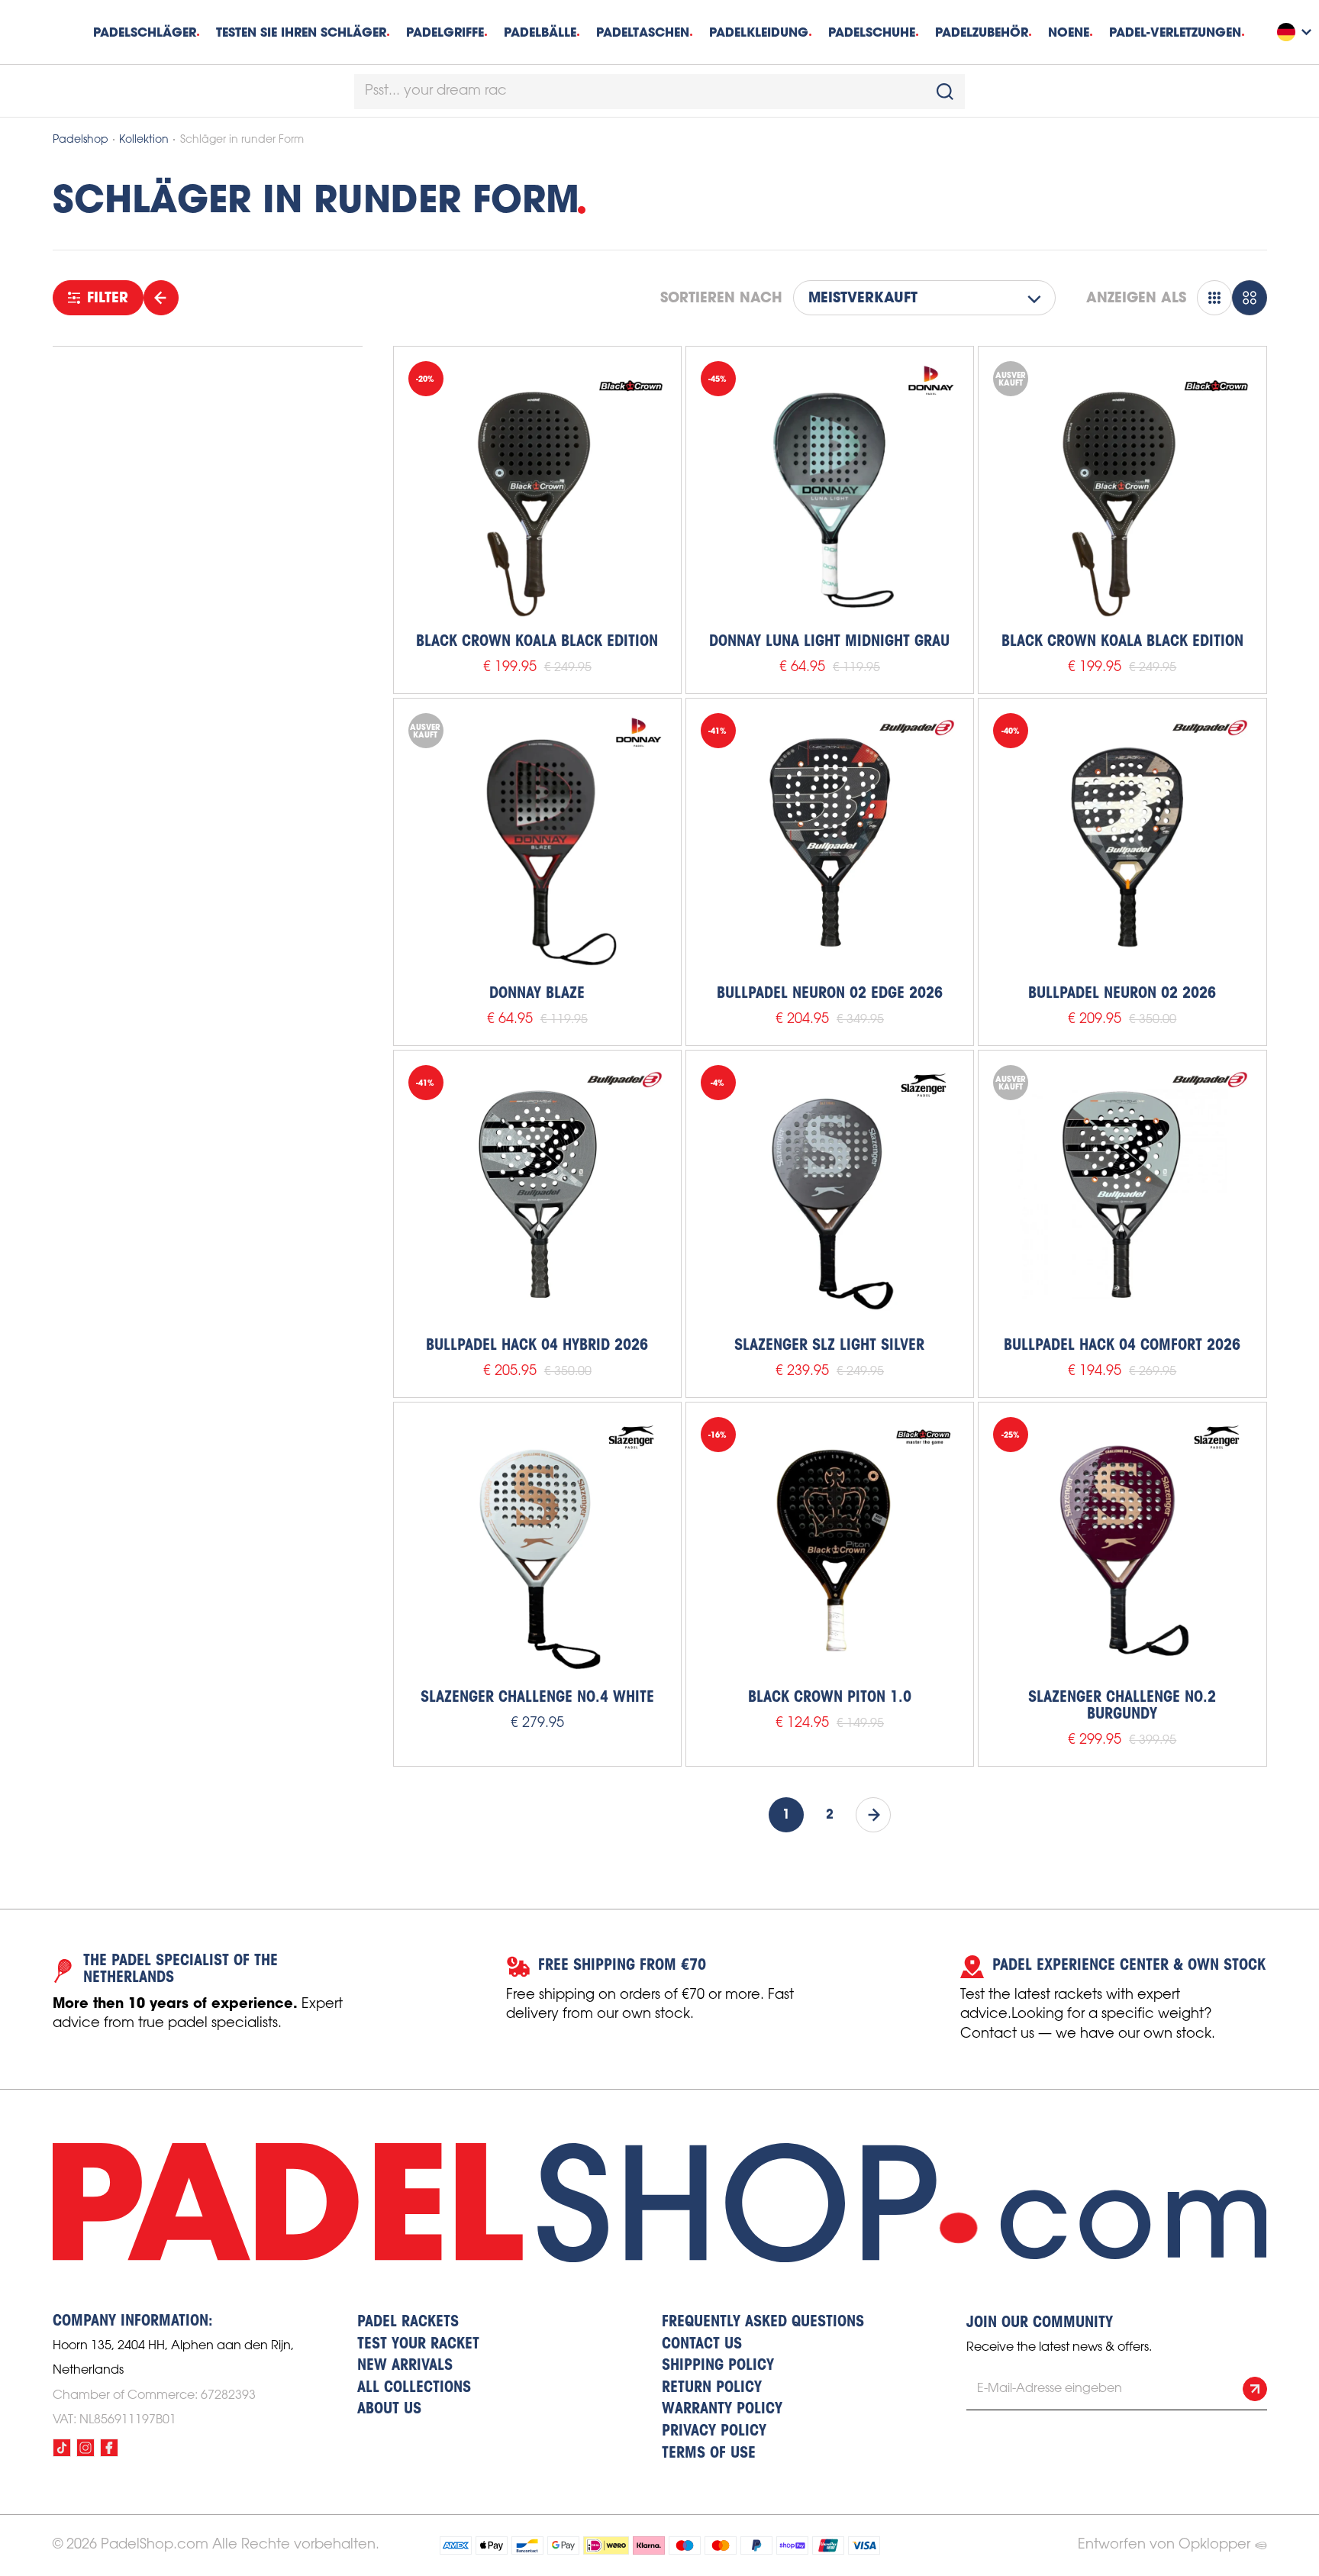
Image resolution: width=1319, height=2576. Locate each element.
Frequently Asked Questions (763, 2323)
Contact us (702, 2345)
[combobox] (659, 92)
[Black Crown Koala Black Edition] (537, 490)
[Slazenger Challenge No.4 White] (537, 1546)
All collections (414, 2388)
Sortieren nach (721, 298)
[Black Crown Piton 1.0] (830, 1546)
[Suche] (945, 92)
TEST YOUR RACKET (418, 2345)
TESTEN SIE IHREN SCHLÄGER (301, 32)
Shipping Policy (718, 2366)
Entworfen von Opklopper (1164, 2545)
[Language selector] (1296, 32)
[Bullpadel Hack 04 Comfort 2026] (1122, 1194)
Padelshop (81, 140)
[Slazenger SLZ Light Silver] (830, 1194)
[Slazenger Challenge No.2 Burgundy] (1122, 1546)
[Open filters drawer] (161, 298)
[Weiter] (873, 1815)
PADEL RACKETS (408, 2323)
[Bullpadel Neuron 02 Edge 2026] (830, 842)
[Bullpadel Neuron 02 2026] (1122, 842)
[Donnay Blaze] (537, 842)
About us (389, 2410)
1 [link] (786, 1815)
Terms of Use (709, 2454)
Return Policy (712, 2388)
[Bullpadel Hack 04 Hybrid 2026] (537, 1194)
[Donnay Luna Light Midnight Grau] (830, 490)
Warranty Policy (722, 2410)
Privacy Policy (714, 2432)
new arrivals (405, 2366)
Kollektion (144, 140)
